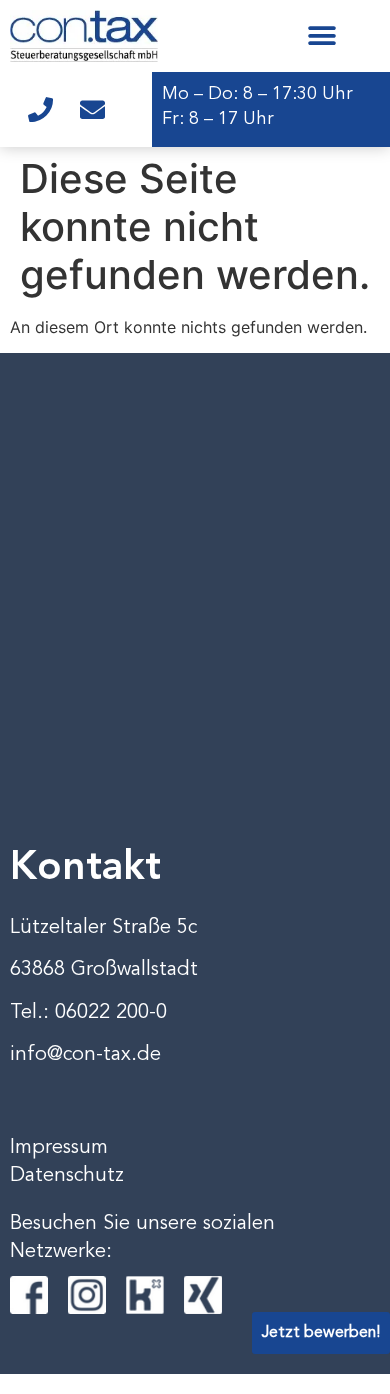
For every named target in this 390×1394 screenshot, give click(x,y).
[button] (321, 35)
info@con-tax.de (85, 1055)
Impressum (59, 1148)
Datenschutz (67, 1176)
